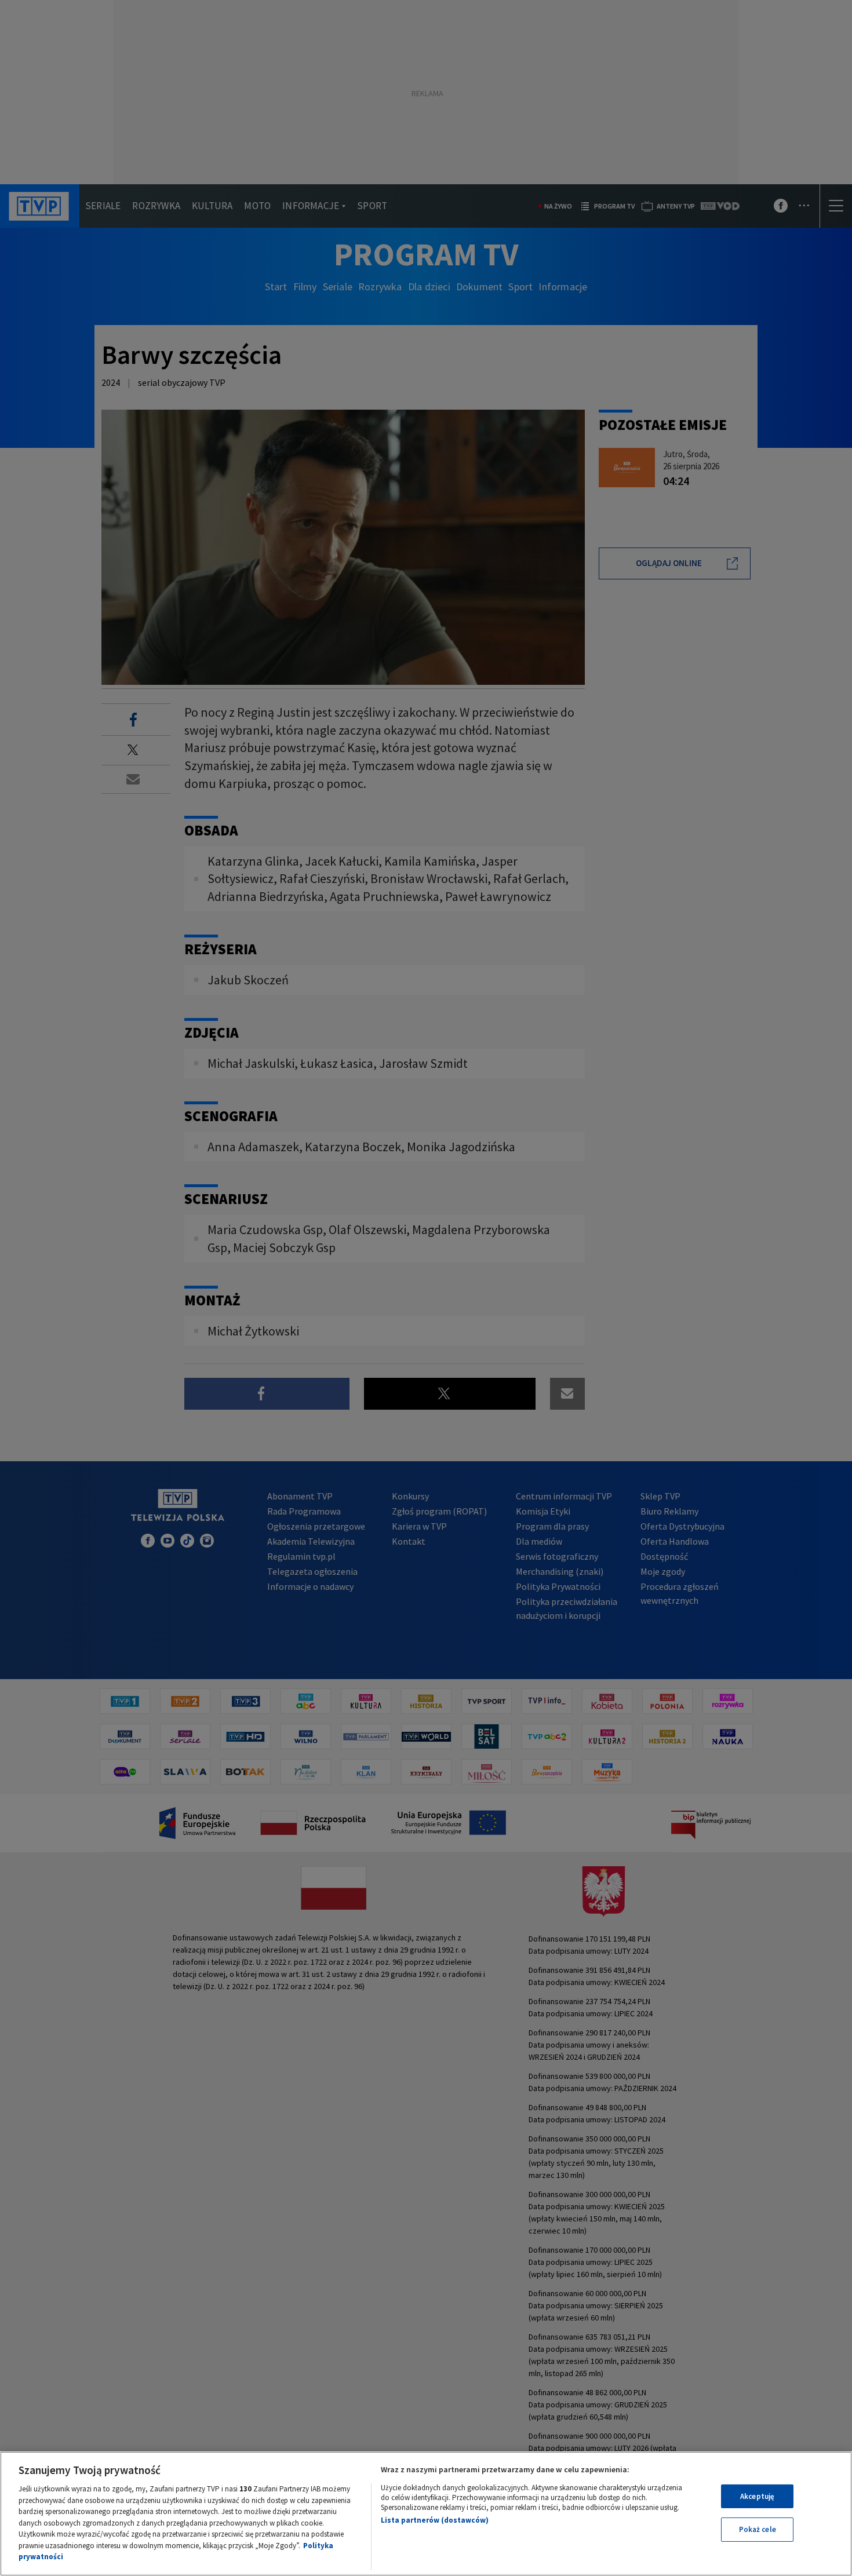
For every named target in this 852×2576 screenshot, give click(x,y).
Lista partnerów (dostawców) (435, 2520)
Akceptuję (757, 2496)
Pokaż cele (758, 2529)
